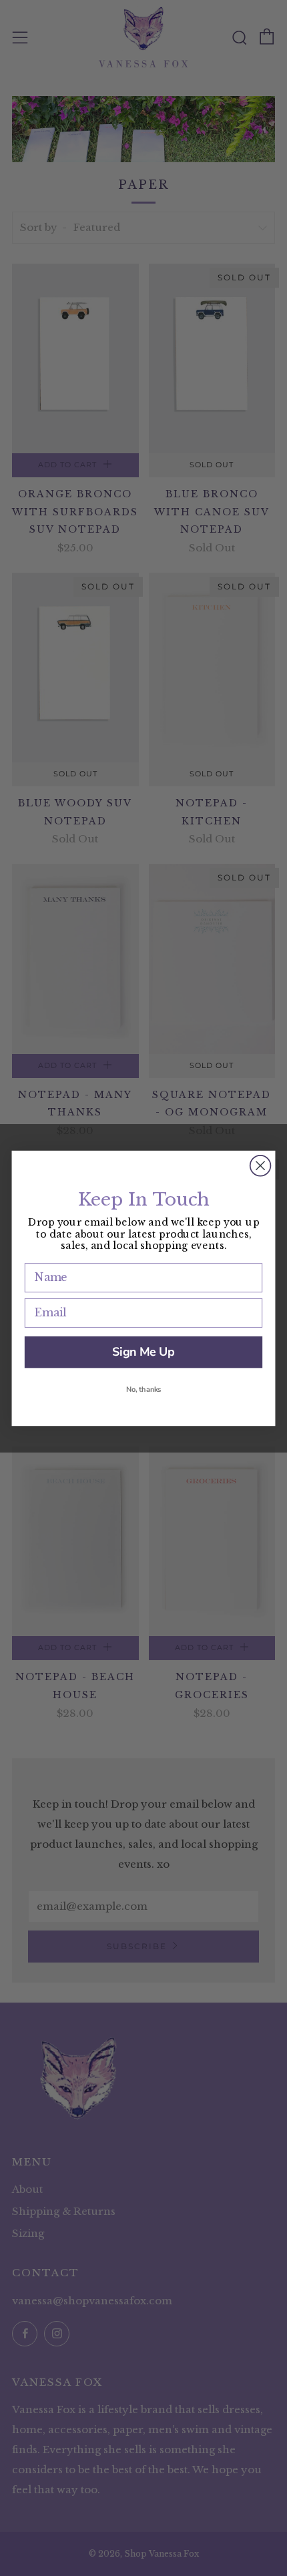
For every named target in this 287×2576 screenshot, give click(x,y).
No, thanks (144, 1389)
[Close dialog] (261, 1165)
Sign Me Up (143, 1352)
